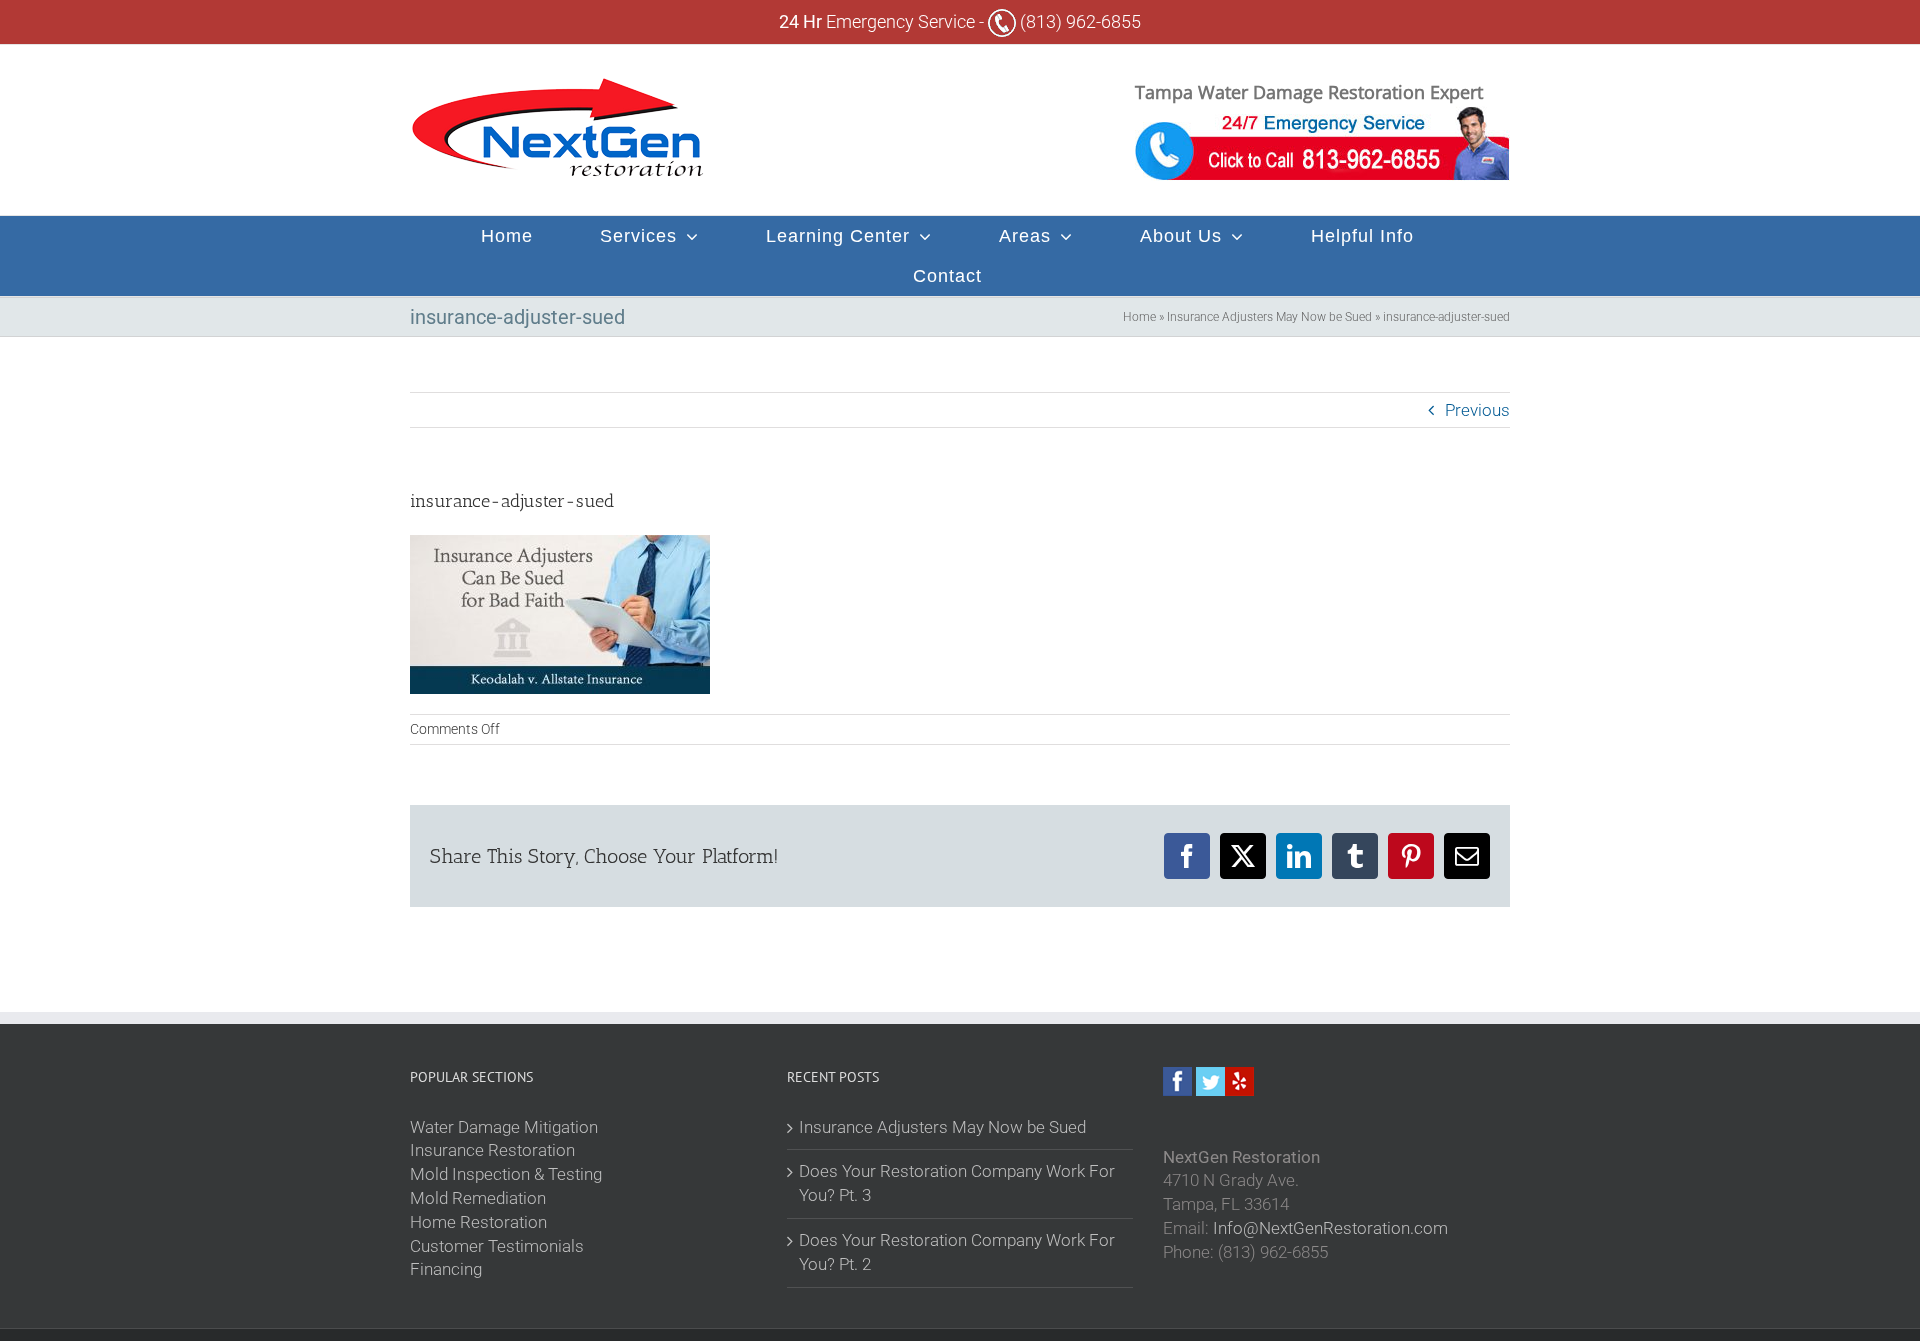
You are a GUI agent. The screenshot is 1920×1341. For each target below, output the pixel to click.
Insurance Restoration (492, 1150)
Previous (1477, 410)
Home (1139, 317)
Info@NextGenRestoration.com (1330, 1228)
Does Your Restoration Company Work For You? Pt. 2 (957, 1252)
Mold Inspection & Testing (506, 1174)
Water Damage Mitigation (504, 1127)
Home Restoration (478, 1222)
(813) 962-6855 (1078, 21)
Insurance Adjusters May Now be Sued (1269, 317)
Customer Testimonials (497, 1246)
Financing (446, 1269)
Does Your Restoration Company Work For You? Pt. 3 (957, 1183)
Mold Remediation (478, 1198)
